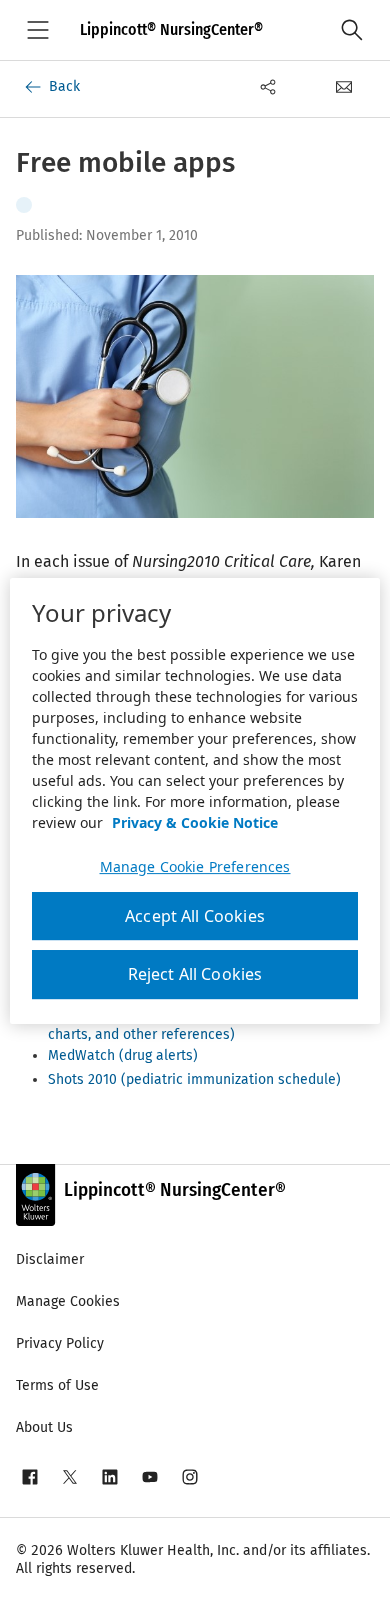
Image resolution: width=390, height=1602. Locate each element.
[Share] (268, 87)
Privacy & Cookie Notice (195, 822)
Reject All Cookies (195, 975)
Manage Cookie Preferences (195, 867)
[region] (195, 801)
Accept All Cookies (195, 916)
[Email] (344, 87)
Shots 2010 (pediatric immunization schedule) (194, 1079)
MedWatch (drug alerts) (123, 1055)
